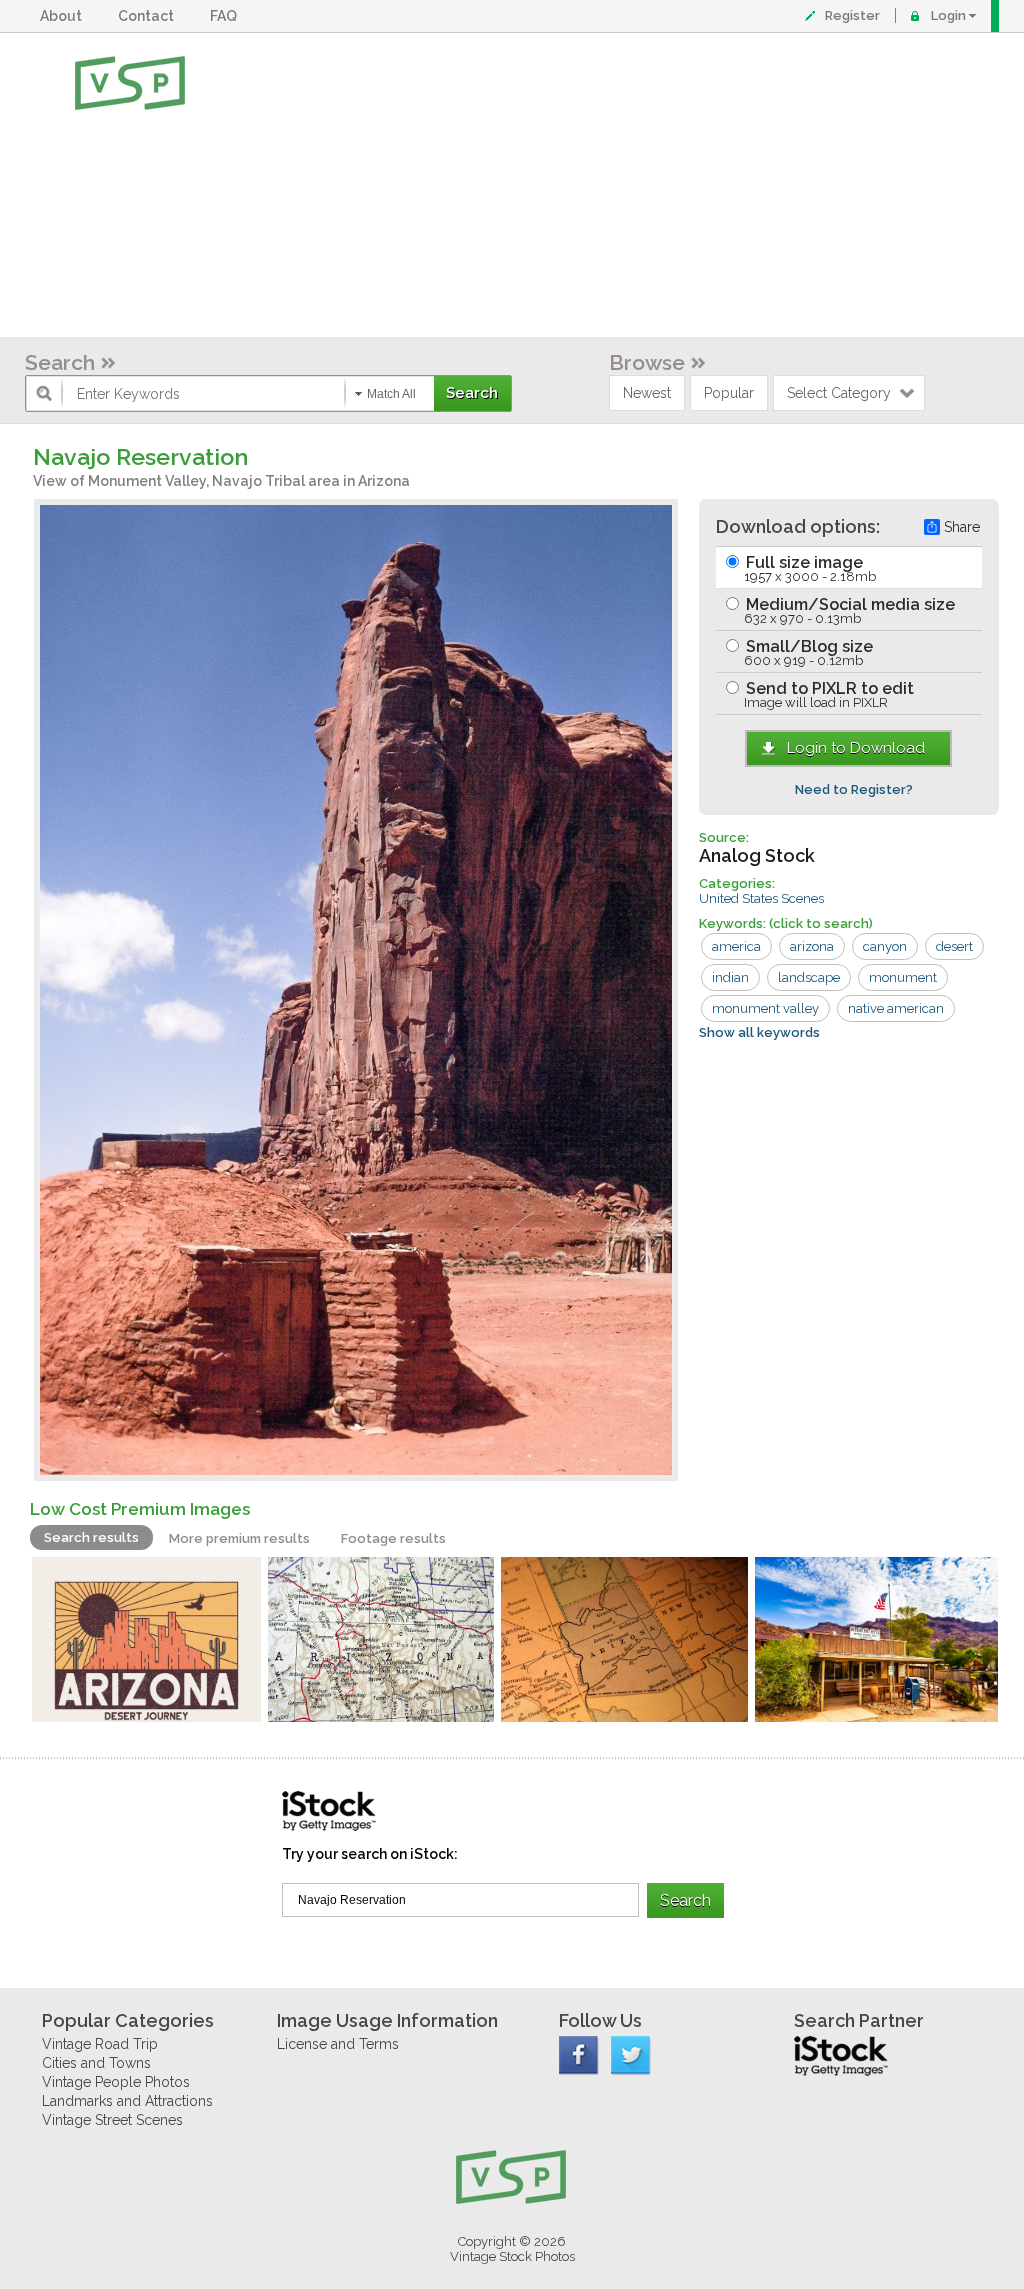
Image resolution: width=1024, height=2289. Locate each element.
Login (948, 15)
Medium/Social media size (848, 610)
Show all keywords (759, 1032)
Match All (391, 394)
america (736, 946)
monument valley (765, 1008)
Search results (91, 1537)
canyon (885, 946)
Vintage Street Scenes (112, 2120)
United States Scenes (761, 898)
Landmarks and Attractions (127, 2101)
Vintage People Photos (116, 2082)
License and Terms (338, 2044)
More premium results (239, 1538)
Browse (647, 362)
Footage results (393, 1538)
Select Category (839, 393)
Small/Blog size (807, 652)
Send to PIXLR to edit (828, 694)
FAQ (226, 16)
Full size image (809, 568)
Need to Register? (854, 789)
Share (962, 527)
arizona (812, 946)
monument (903, 977)
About (64, 16)
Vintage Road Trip (100, 2044)
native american (896, 1008)
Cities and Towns (96, 2063)
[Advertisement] (577, 185)
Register (852, 15)
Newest (647, 393)
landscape (809, 977)
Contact (149, 16)
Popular (729, 393)
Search (60, 362)
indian (730, 977)
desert (954, 946)
